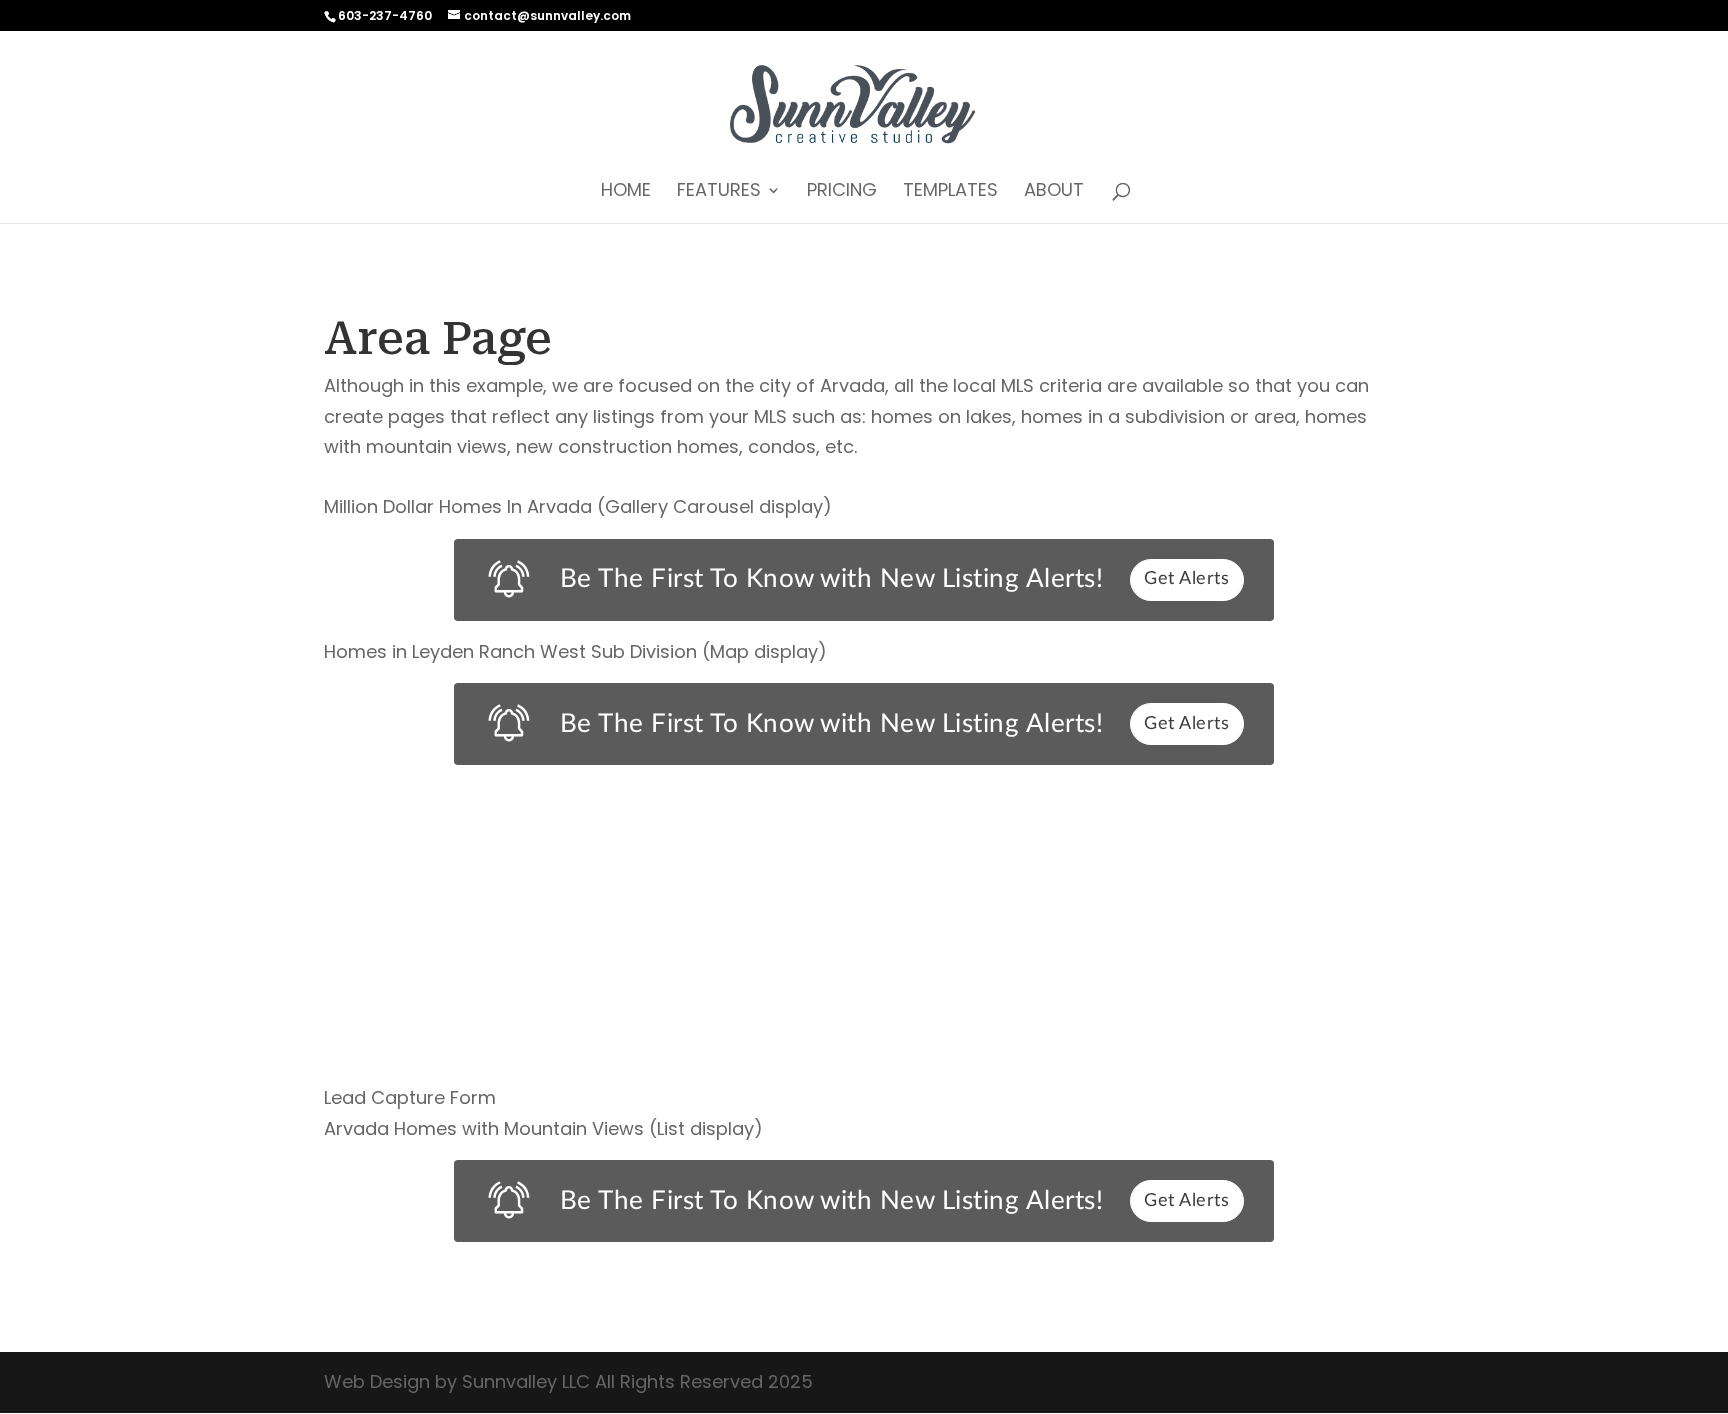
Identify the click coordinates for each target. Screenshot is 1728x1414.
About (1054, 192)
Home (626, 192)
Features (719, 192)
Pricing (842, 192)
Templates (950, 192)
